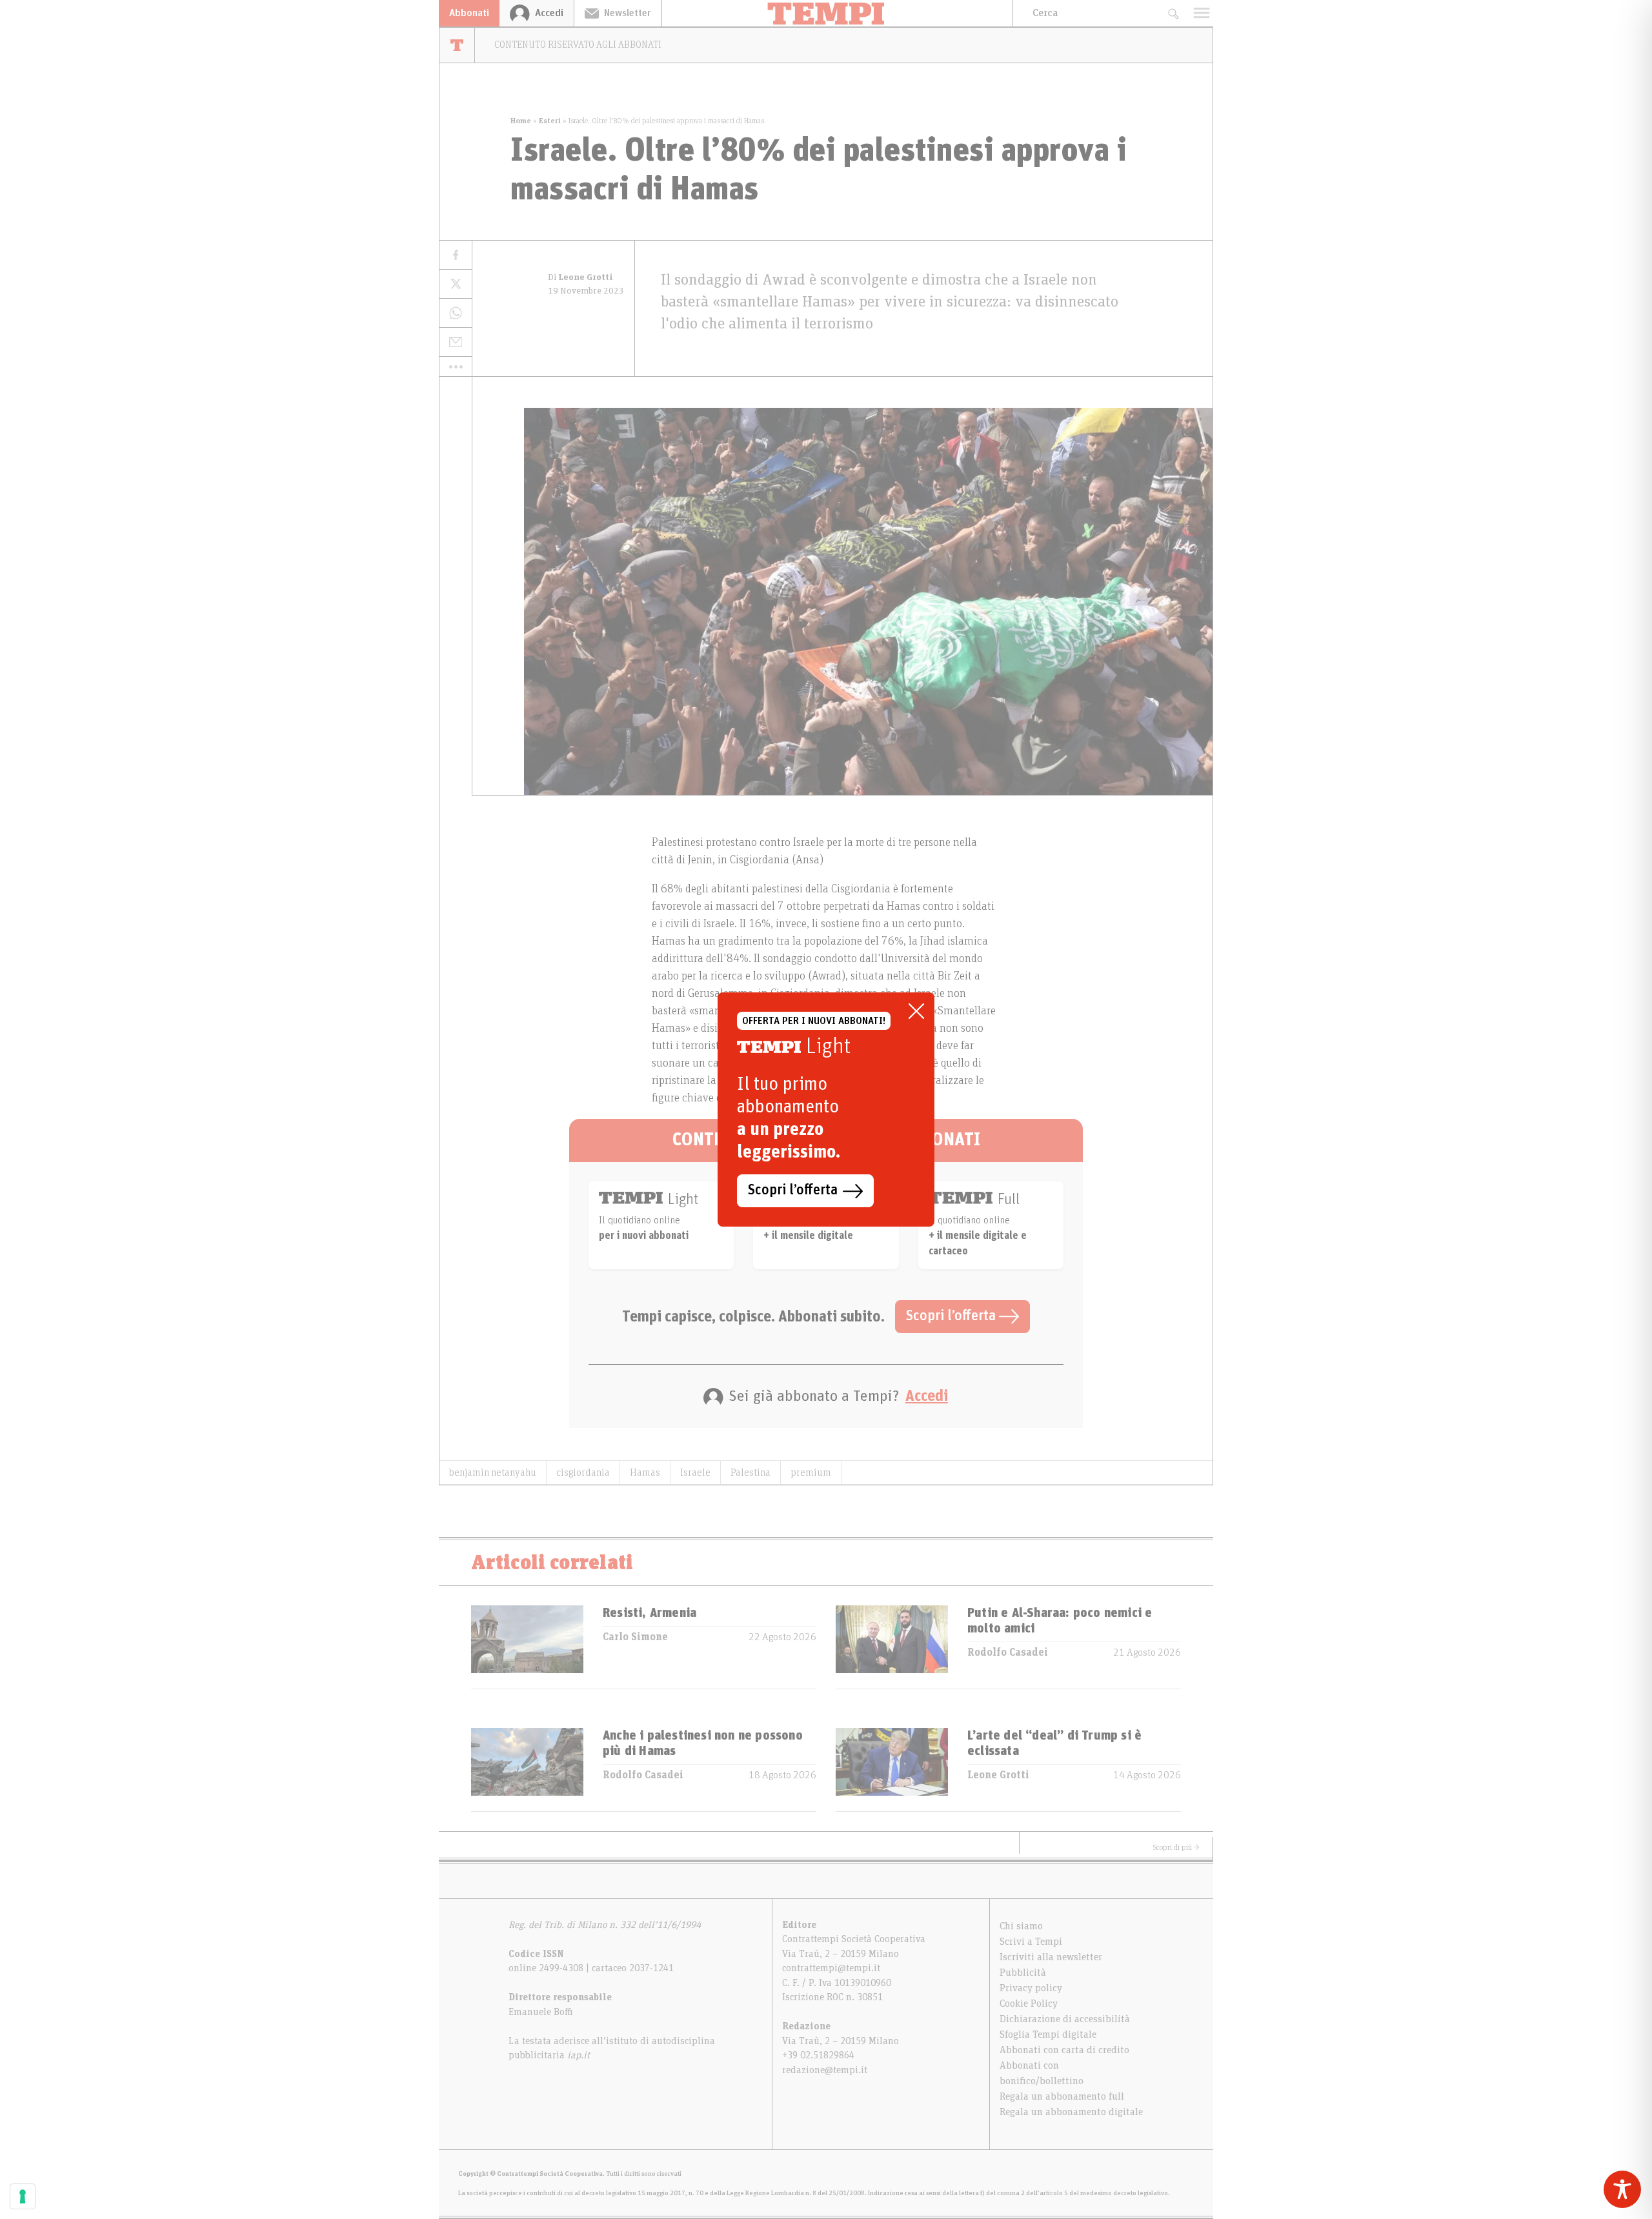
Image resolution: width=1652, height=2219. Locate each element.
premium (811, 1472)
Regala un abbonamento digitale (1071, 2112)
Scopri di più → (1176, 1847)
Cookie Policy (1029, 2003)
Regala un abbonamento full (1062, 2096)
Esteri (550, 121)
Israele (695, 1472)
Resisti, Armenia (650, 1613)
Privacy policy (1031, 1988)
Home (521, 121)
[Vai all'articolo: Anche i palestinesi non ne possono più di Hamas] (527, 1770)
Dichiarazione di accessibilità (1065, 2019)
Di (580, 277)
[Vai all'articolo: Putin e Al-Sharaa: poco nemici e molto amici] (892, 1647)
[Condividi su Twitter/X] (456, 284)
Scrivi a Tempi (1031, 1942)
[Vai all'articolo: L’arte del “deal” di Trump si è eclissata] (892, 1770)
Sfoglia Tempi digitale (1048, 2034)
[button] (456, 366)
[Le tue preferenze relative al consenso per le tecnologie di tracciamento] (23, 2196)
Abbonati (469, 13)
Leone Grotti (998, 1775)
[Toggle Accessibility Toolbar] (1622, 2189)
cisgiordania (583, 1472)
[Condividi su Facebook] (456, 255)
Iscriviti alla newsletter (1051, 1957)
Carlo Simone (635, 1637)
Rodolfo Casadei (1008, 1652)
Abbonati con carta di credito (1064, 2050)
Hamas (645, 1472)
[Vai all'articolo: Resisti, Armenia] (527, 1647)
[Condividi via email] (456, 342)
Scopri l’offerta (952, 1316)
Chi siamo (1021, 1926)
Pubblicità (1023, 1973)
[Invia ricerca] (1173, 13)
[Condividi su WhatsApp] (456, 313)
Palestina (750, 1472)
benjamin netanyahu (493, 1472)
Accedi (927, 1396)
